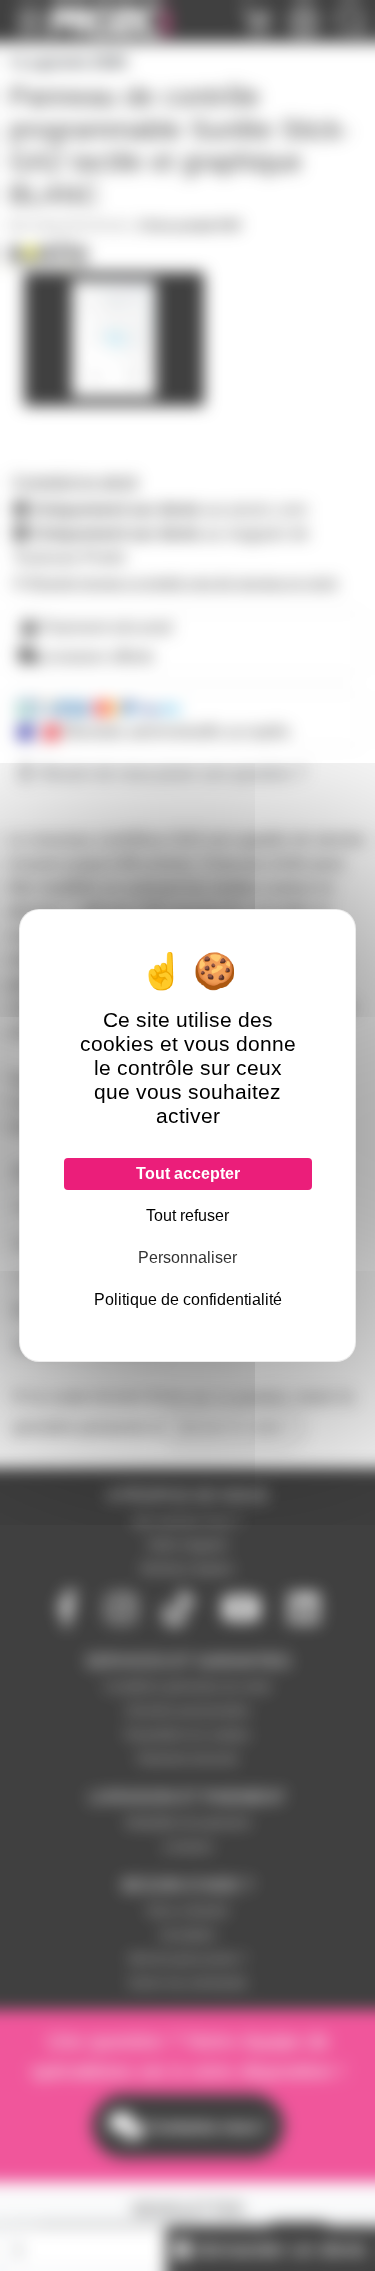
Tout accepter (188, 1173)
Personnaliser (187, 1257)
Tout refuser (187, 1215)
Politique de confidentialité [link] (188, 1299)
